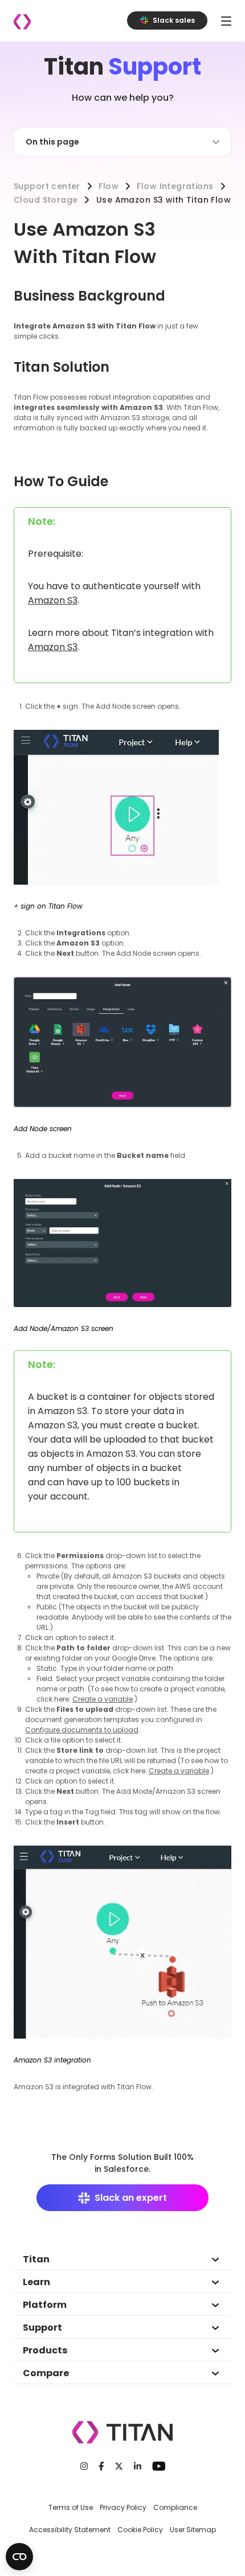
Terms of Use (71, 2507)
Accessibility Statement (70, 2530)
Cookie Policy (140, 2530)
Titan (36, 2259)
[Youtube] (159, 2466)
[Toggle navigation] (226, 21)
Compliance (175, 2507)
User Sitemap (193, 2530)
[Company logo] (22, 22)
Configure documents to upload (82, 1730)
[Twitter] (119, 2466)
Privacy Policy (123, 2507)
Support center (47, 186)
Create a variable (103, 1699)
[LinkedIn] (138, 2466)
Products (45, 2350)
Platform (45, 2305)
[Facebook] (101, 2466)
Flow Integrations (175, 186)
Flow (109, 186)
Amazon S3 (53, 600)
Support (42, 2328)
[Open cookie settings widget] (19, 2557)
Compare (46, 2373)
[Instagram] (84, 2466)
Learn (36, 2282)
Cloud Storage (46, 200)
